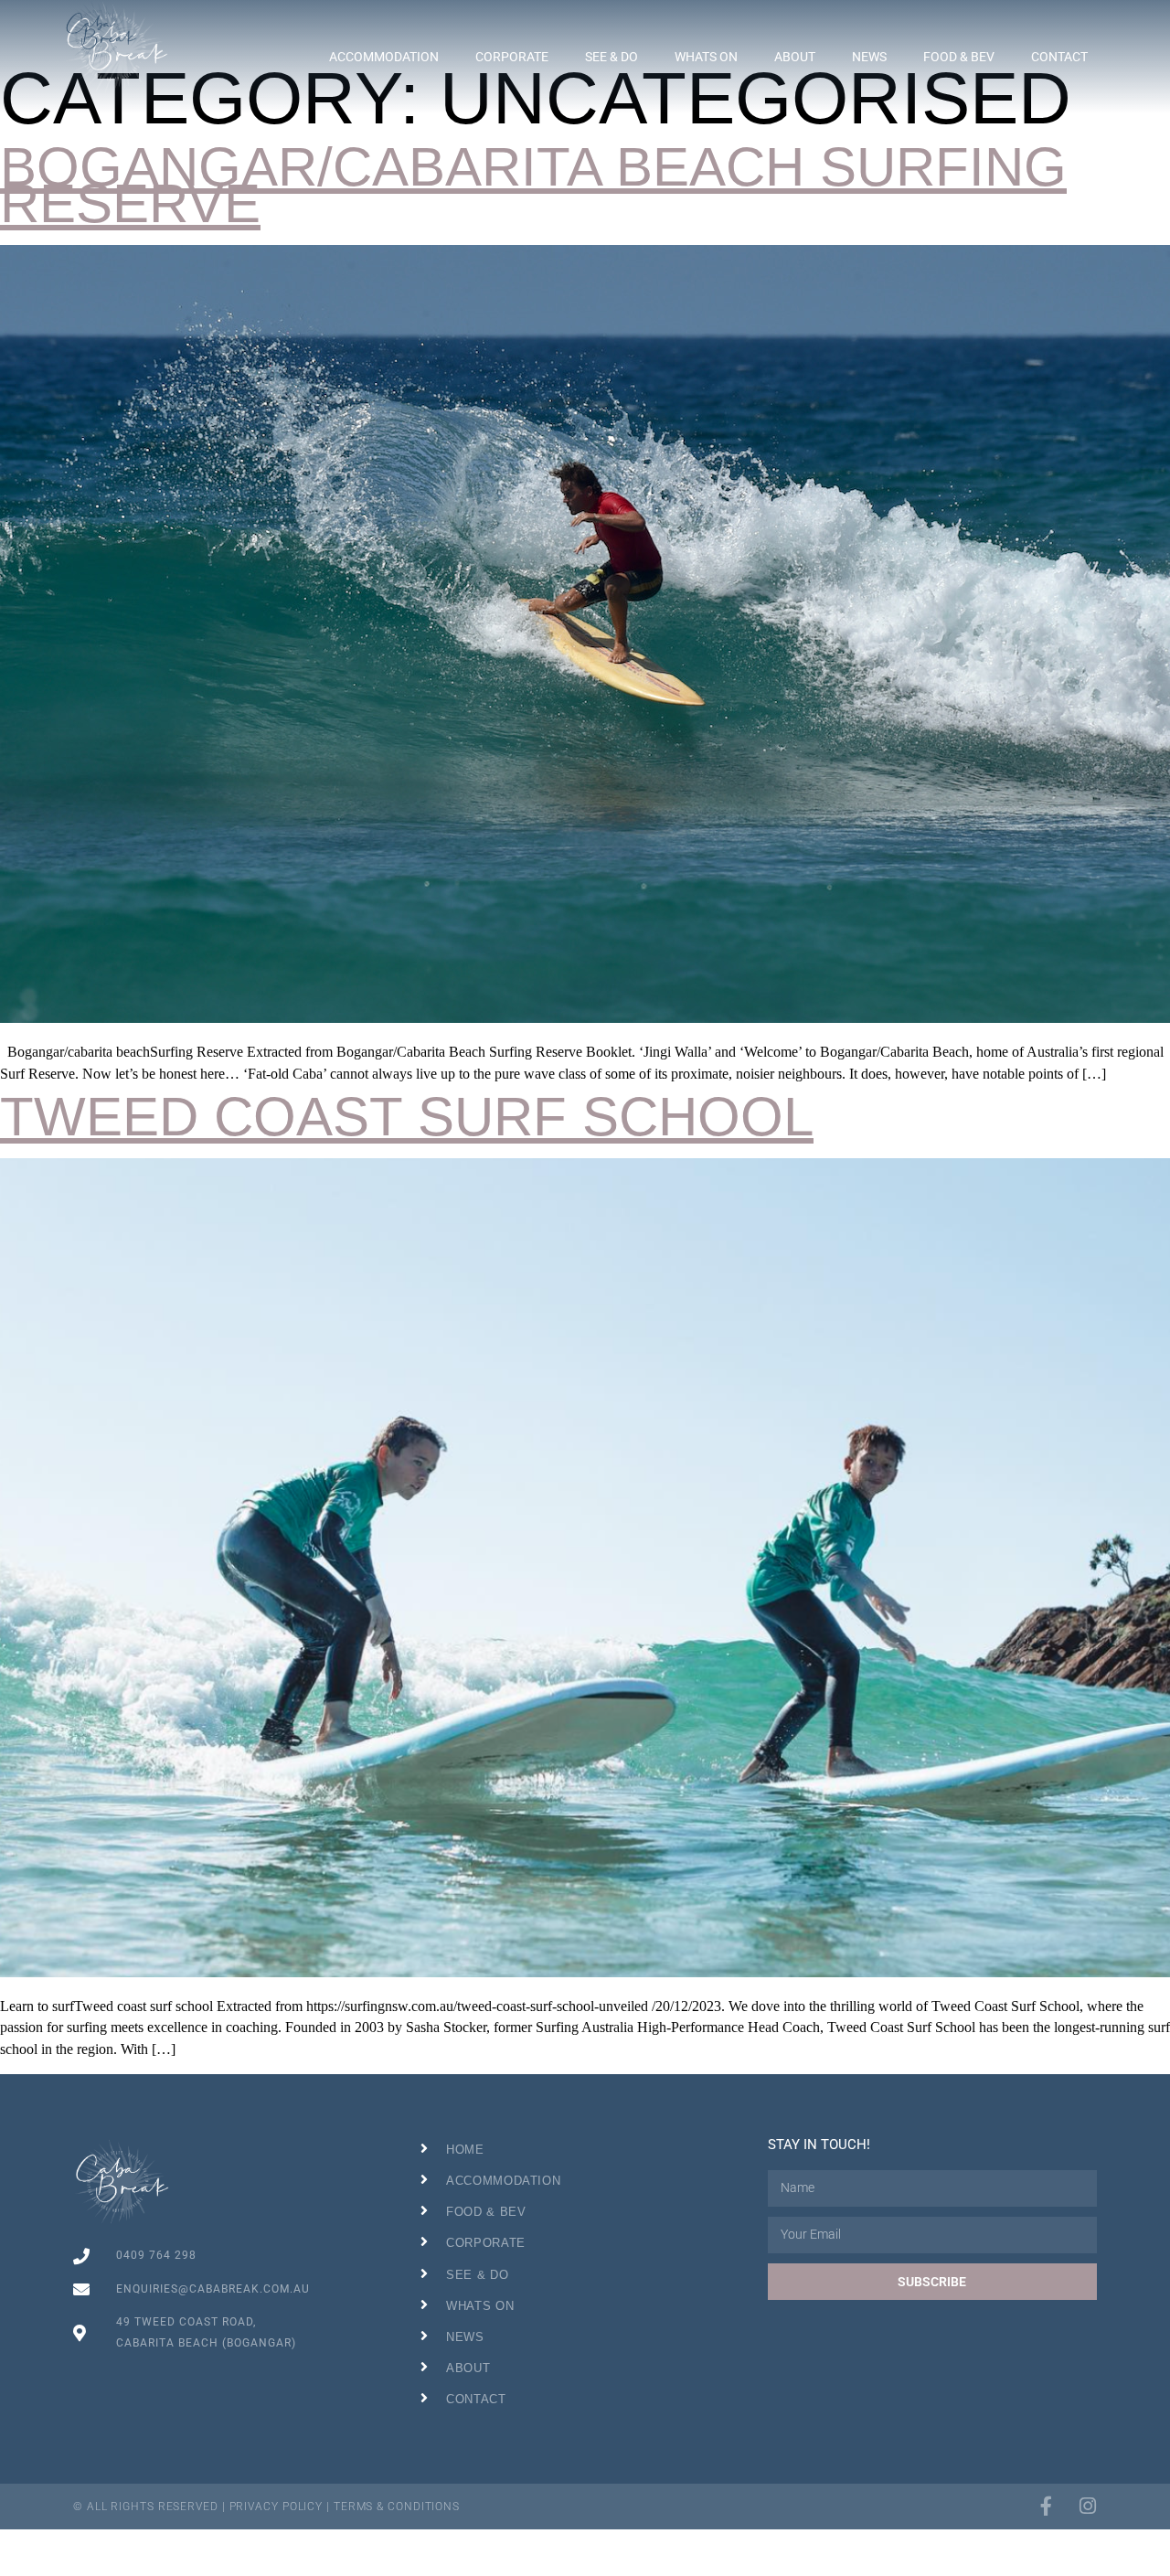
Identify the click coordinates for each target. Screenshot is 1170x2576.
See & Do (612, 57)
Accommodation (384, 57)
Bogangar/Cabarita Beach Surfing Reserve (533, 185)
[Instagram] (1087, 2506)
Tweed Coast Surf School (407, 1117)
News (869, 57)
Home (465, 2150)
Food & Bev (959, 57)
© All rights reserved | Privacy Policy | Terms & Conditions (266, 2507)
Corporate (512, 57)
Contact (1059, 57)
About (795, 57)
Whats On (706, 57)
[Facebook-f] (1046, 2506)
